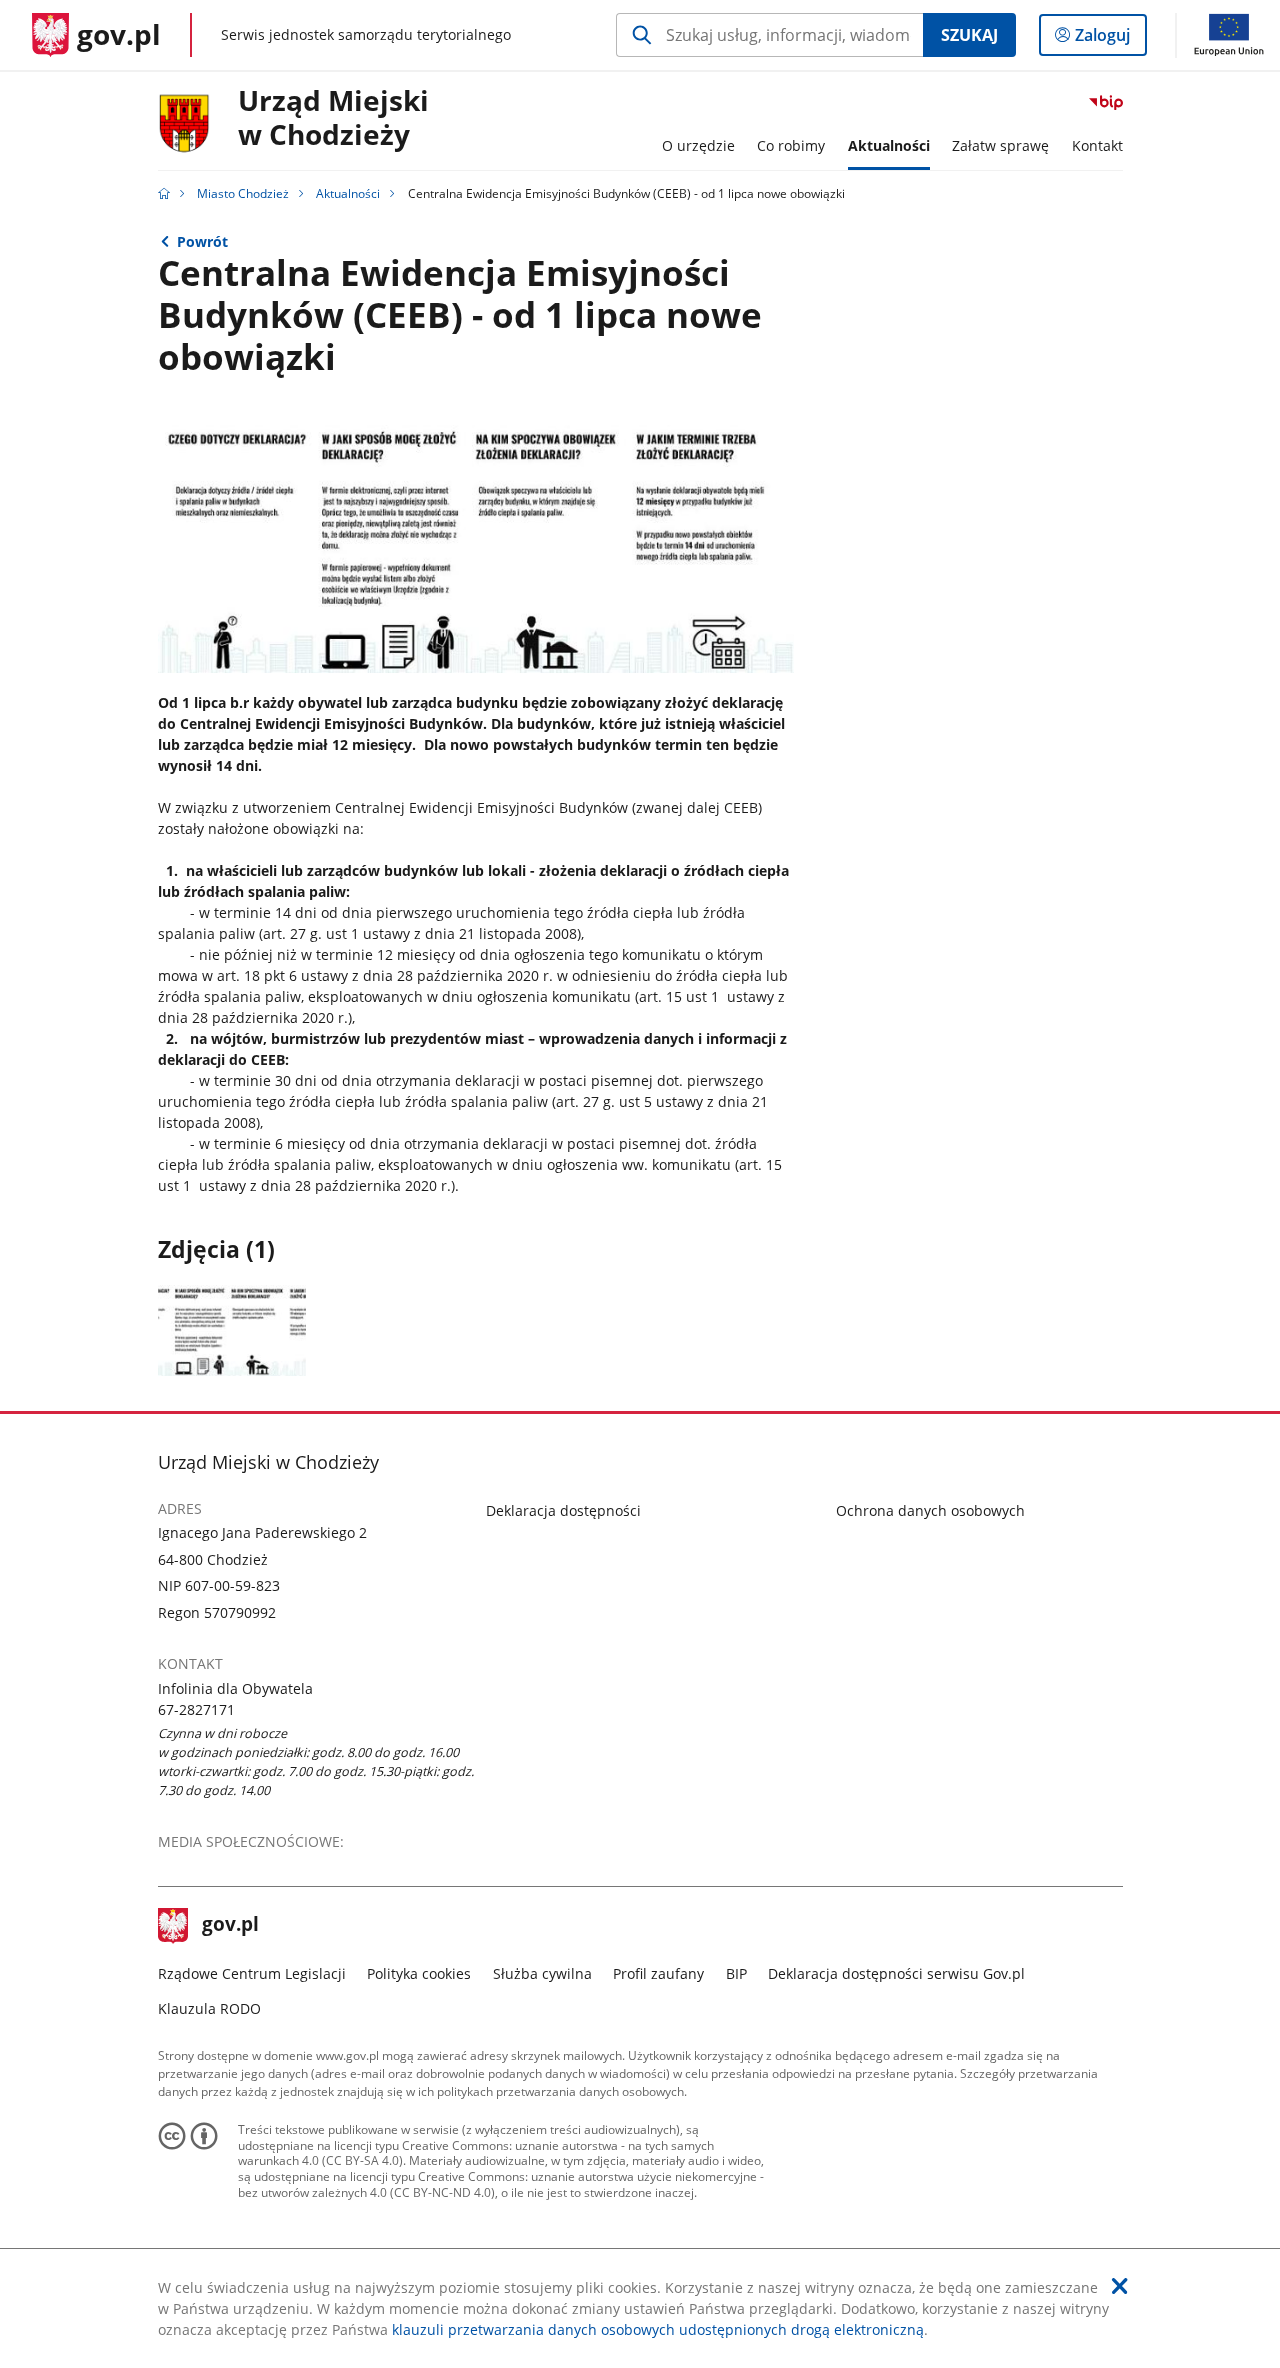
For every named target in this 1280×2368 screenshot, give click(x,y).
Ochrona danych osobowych (930, 1510)
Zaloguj (1110, 39)
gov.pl (230, 1926)
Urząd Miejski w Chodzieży (333, 118)
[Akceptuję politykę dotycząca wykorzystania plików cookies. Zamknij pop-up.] (1120, 2286)
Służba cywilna (542, 1973)
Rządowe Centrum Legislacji (252, 1973)
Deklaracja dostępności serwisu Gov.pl (896, 1973)
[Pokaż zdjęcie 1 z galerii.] (232, 1327)
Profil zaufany (658, 1973)
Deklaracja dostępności (563, 1510)
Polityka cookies (419, 1973)
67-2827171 (196, 1709)
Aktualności (348, 193)
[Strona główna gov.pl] (164, 193)
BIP (736, 1973)
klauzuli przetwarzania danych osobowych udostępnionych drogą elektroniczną (658, 2329)
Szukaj (969, 35)
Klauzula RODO (209, 2008)
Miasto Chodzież (243, 193)
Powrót (202, 241)
